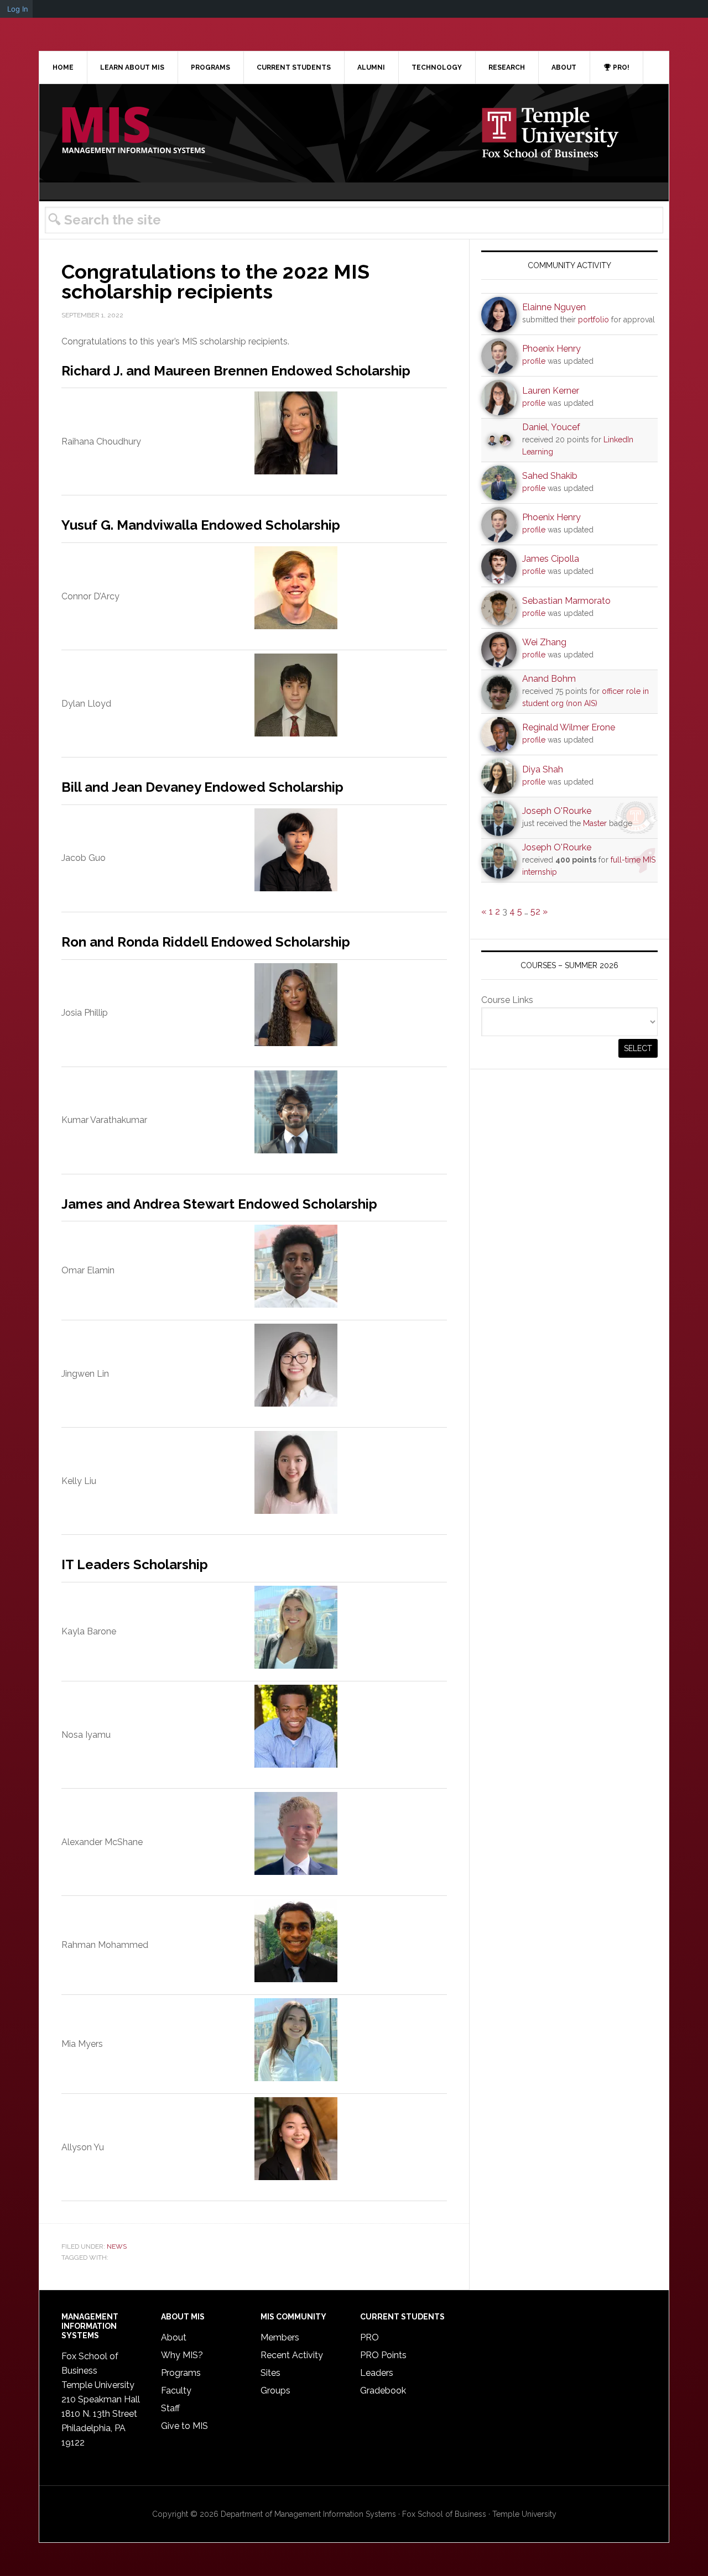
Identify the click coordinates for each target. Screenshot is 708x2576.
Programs (181, 2373)
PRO (369, 2337)
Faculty (176, 2390)
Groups (275, 2390)
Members (280, 2337)
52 (535, 911)
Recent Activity (292, 2355)
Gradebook (383, 2390)
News (117, 2246)
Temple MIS (133, 131)
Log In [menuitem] (18, 9)
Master (595, 823)
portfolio (594, 320)
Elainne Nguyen (554, 307)
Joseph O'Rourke (557, 811)
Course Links (507, 1000)
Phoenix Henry (551, 349)
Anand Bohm (549, 679)
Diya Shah (543, 769)
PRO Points (383, 2355)
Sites (270, 2373)
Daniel (535, 427)
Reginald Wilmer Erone (569, 727)
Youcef (566, 427)
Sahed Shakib (550, 476)
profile (534, 361)
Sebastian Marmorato (566, 601)
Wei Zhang (544, 642)
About (174, 2337)
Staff (170, 2408)
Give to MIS (184, 2426)
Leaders (377, 2373)
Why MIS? (182, 2355)
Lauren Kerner (551, 391)
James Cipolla (551, 559)
